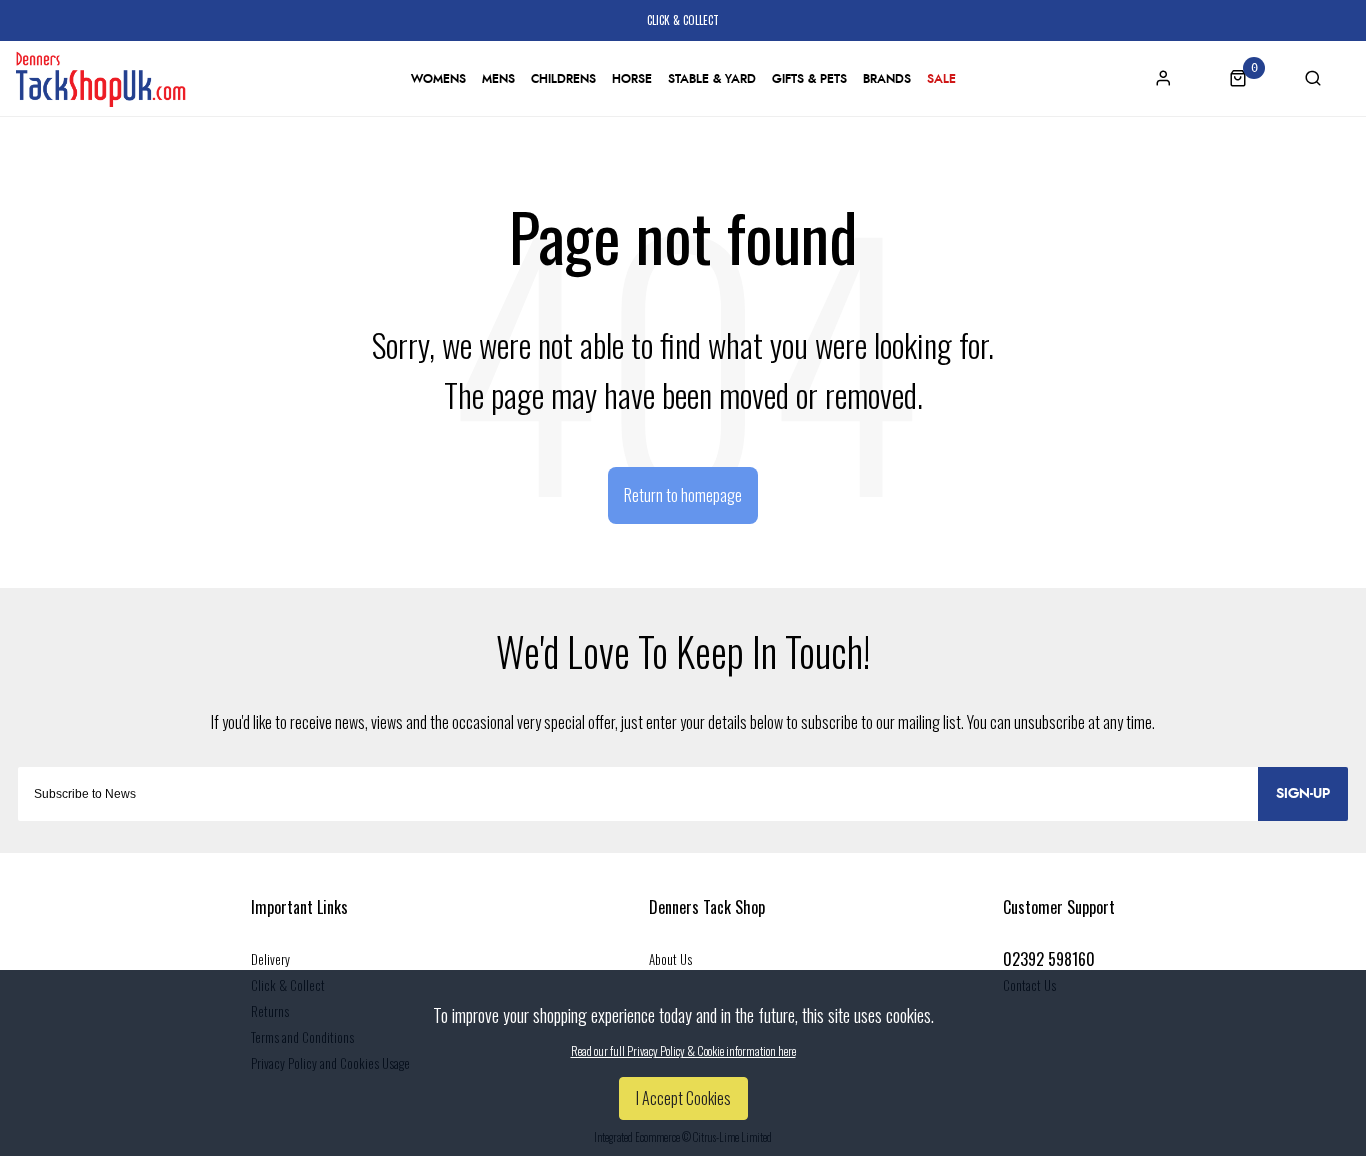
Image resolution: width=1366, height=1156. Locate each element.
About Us (670, 959)
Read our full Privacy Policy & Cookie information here (683, 1051)
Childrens (563, 79)
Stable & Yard (712, 79)
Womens (438, 79)
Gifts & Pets (809, 79)
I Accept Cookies (683, 1098)
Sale (941, 79)
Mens (498, 79)
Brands (887, 79)
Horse (632, 79)
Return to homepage (683, 495)
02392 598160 (1049, 959)
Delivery (270, 959)
